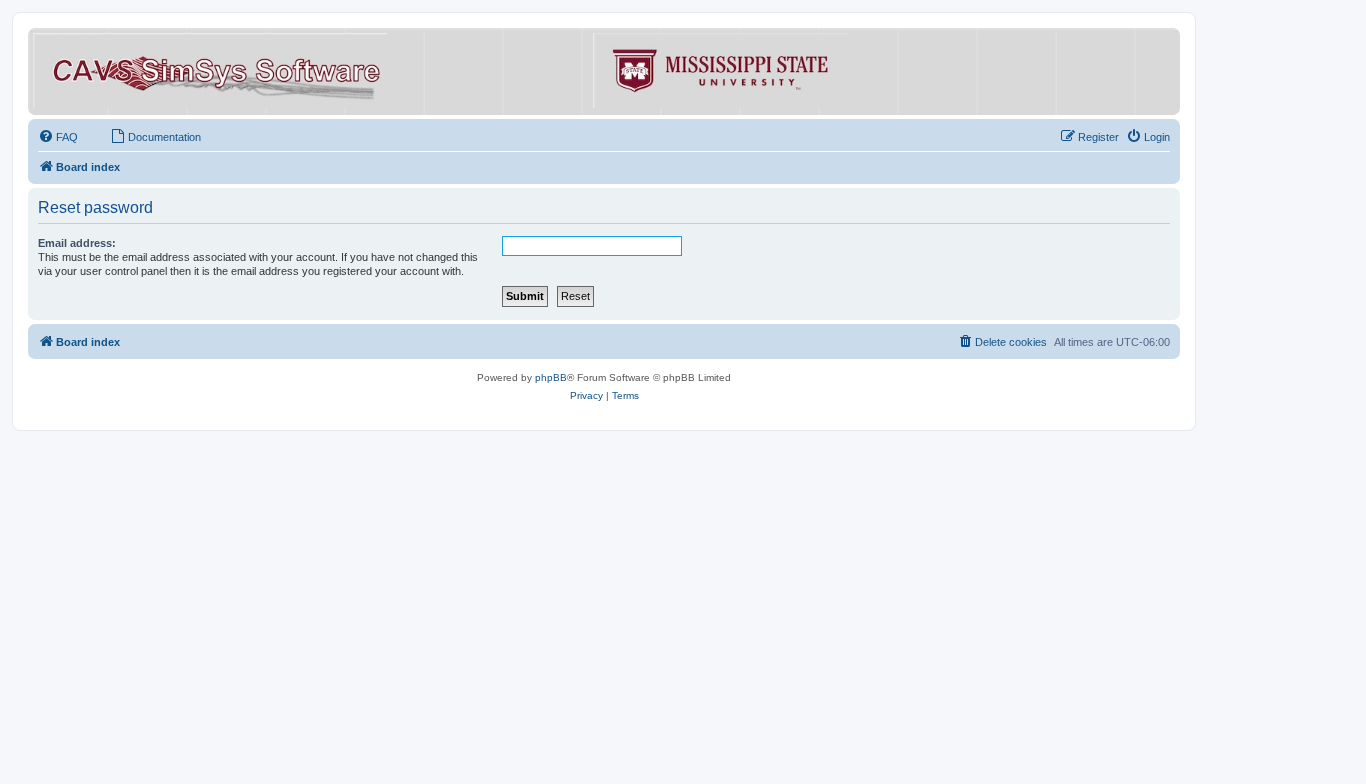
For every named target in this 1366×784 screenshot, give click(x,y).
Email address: (77, 243)
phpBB (551, 377)
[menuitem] (58, 137)
